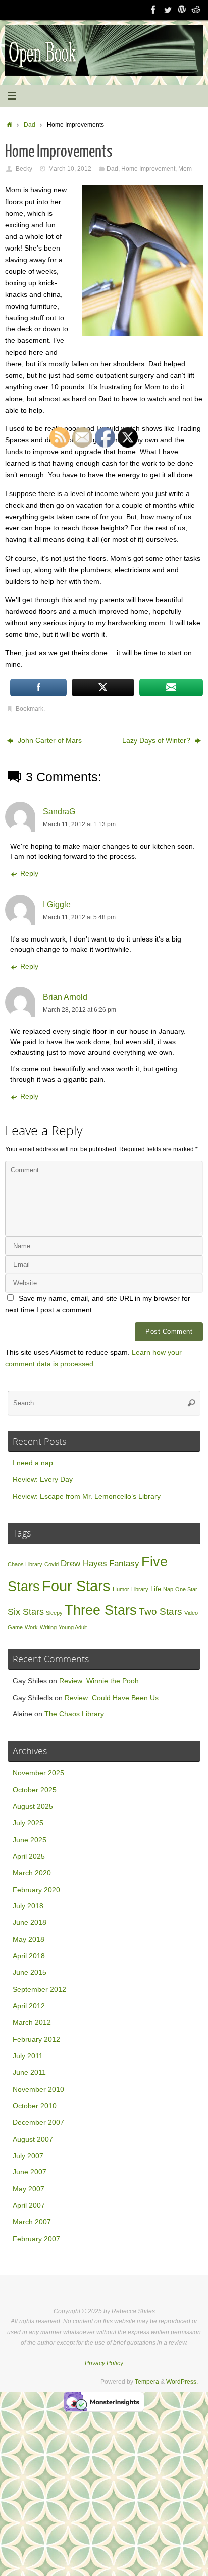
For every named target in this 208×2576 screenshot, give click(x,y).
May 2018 (29, 1939)
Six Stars (26, 1612)
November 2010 (38, 2089)
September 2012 (39, 1989)
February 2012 (36, 2039)
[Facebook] (153, 10)
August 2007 (33, 2139)
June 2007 (30, 2172)
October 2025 (35, 1790)
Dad (30, 125)
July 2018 (28, 1906)
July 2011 (28, 2056)
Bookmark (30, 709)
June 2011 (29, 2073)
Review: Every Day (43, 1480)
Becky (24, 169)
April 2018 (29, 1956)
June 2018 (30, 1923)
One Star (186, 1589)
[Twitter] (168, 10)
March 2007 (32, 2222)
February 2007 (36, 2239)
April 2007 (29, 2206)
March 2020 (32, 1873)
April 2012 (29, 2006)
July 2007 (28, 2156)
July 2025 (28, 1823)
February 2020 (36, 1890)
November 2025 (38, 1773)
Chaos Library (25, 1564)
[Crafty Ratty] (182, 10)
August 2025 (33, 1806)
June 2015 (30, 1973)
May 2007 (29, 2189)
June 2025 (30, 1840)
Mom (185, 169)
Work (31, 1627)
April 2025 (29, 1856)
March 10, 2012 (70, 169)
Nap (168, 1589)
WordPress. (182, 2382)
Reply (29, 874)
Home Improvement (148, 169)
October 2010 (35, 2106)
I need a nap (33, 1463)
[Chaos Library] (196, 10)
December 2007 (38, 2123)
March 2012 (32, 2023)
